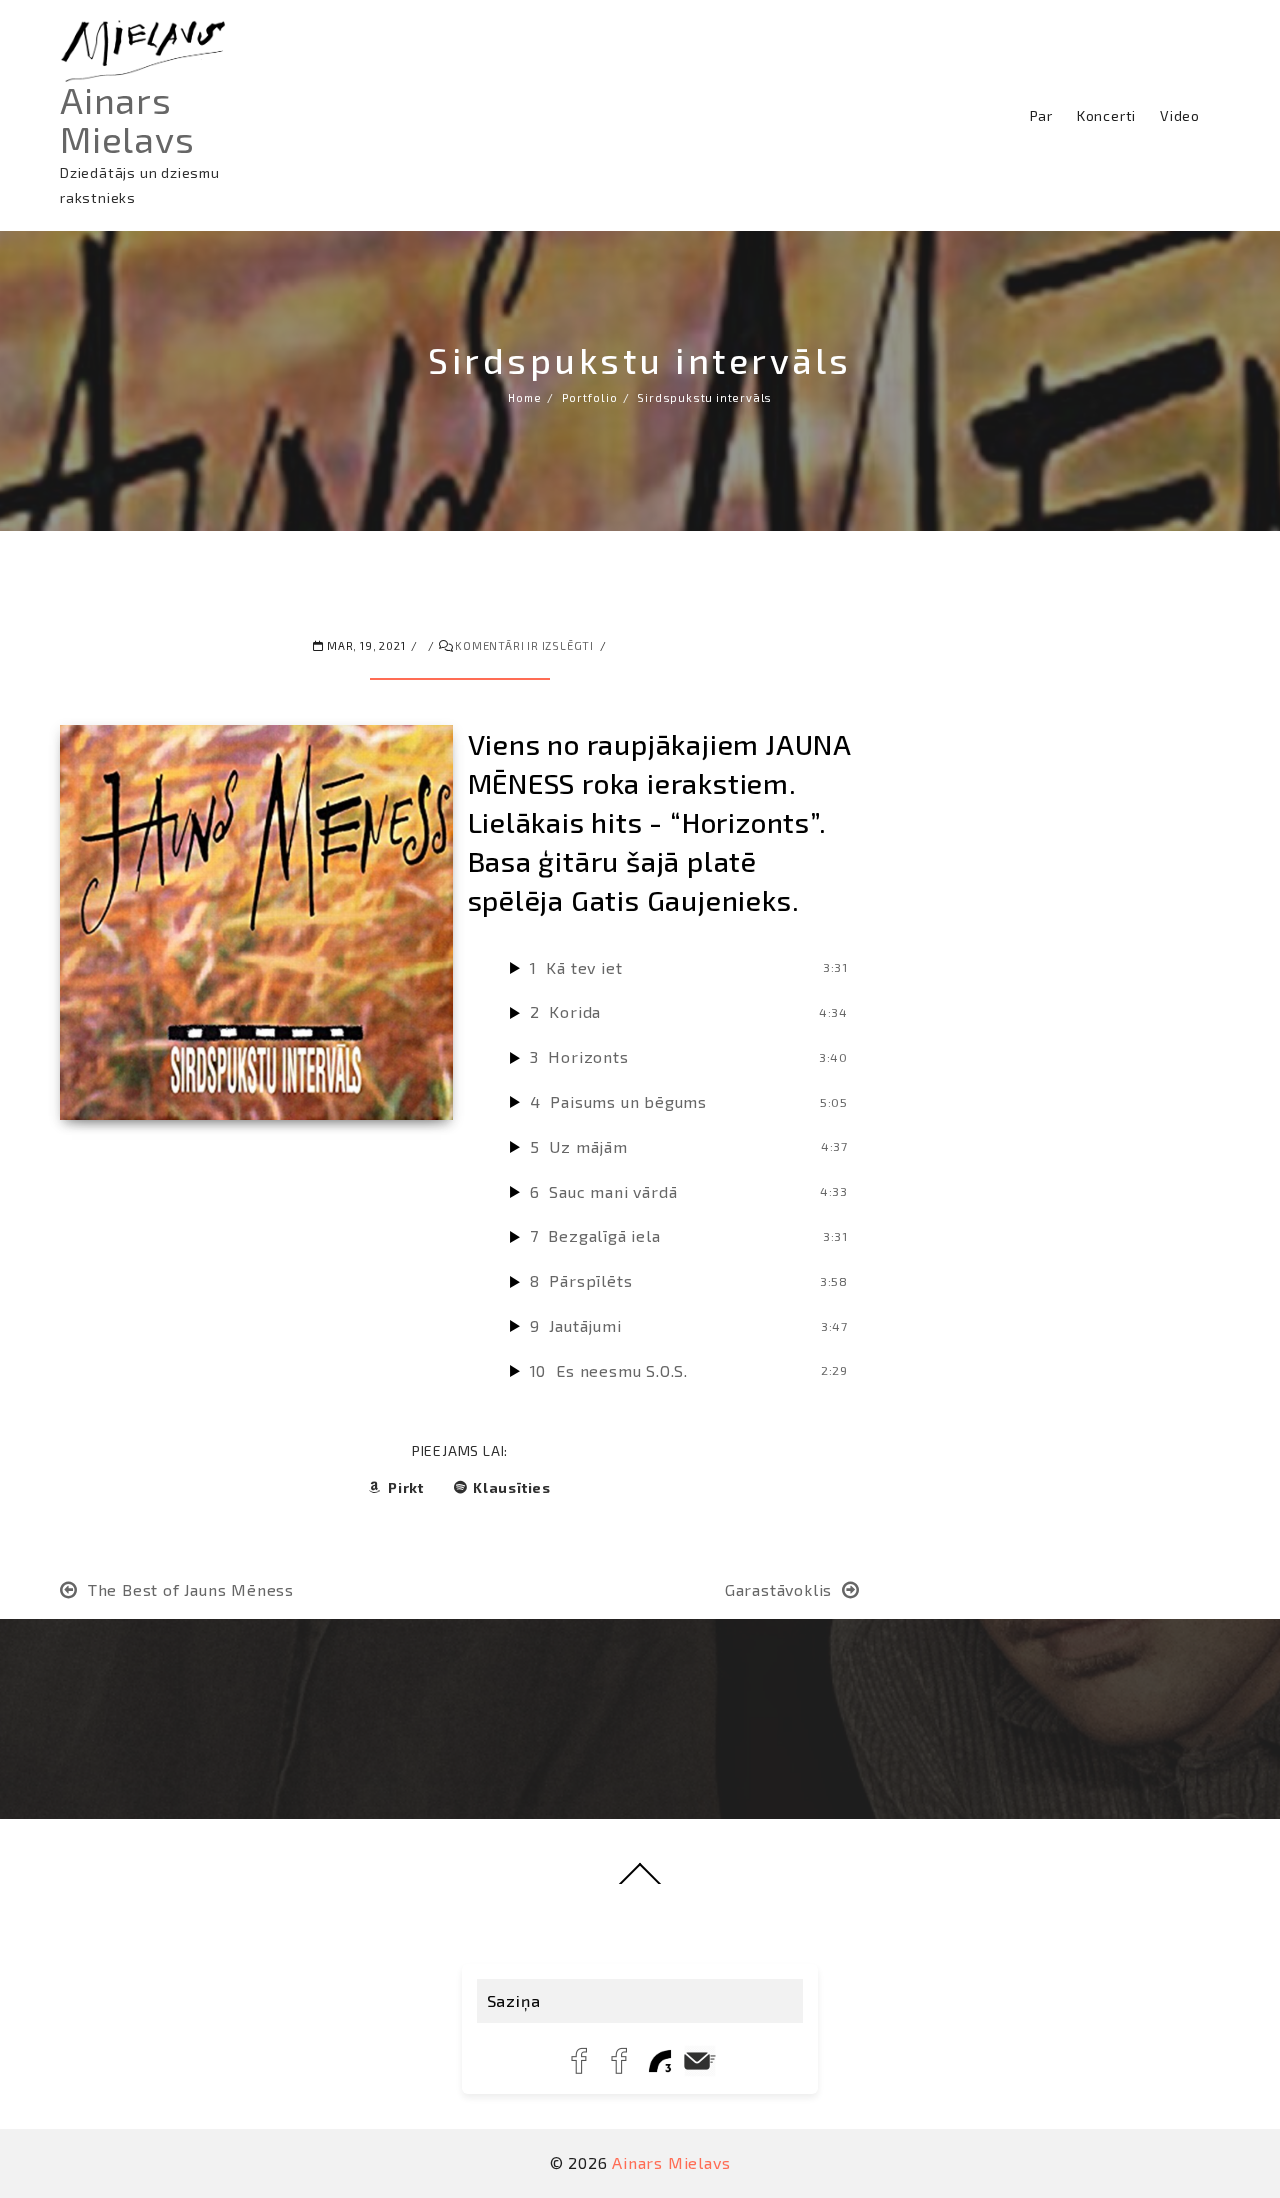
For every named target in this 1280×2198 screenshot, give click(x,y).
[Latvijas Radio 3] (660, 2061)
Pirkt (406, 1487)
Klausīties (512, 1487)
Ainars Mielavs (127, 119)
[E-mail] (700, 2061)
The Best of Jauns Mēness (191, 1589)
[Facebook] (580, 2061)
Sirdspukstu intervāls (640, 360)
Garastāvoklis (778, 1589)
